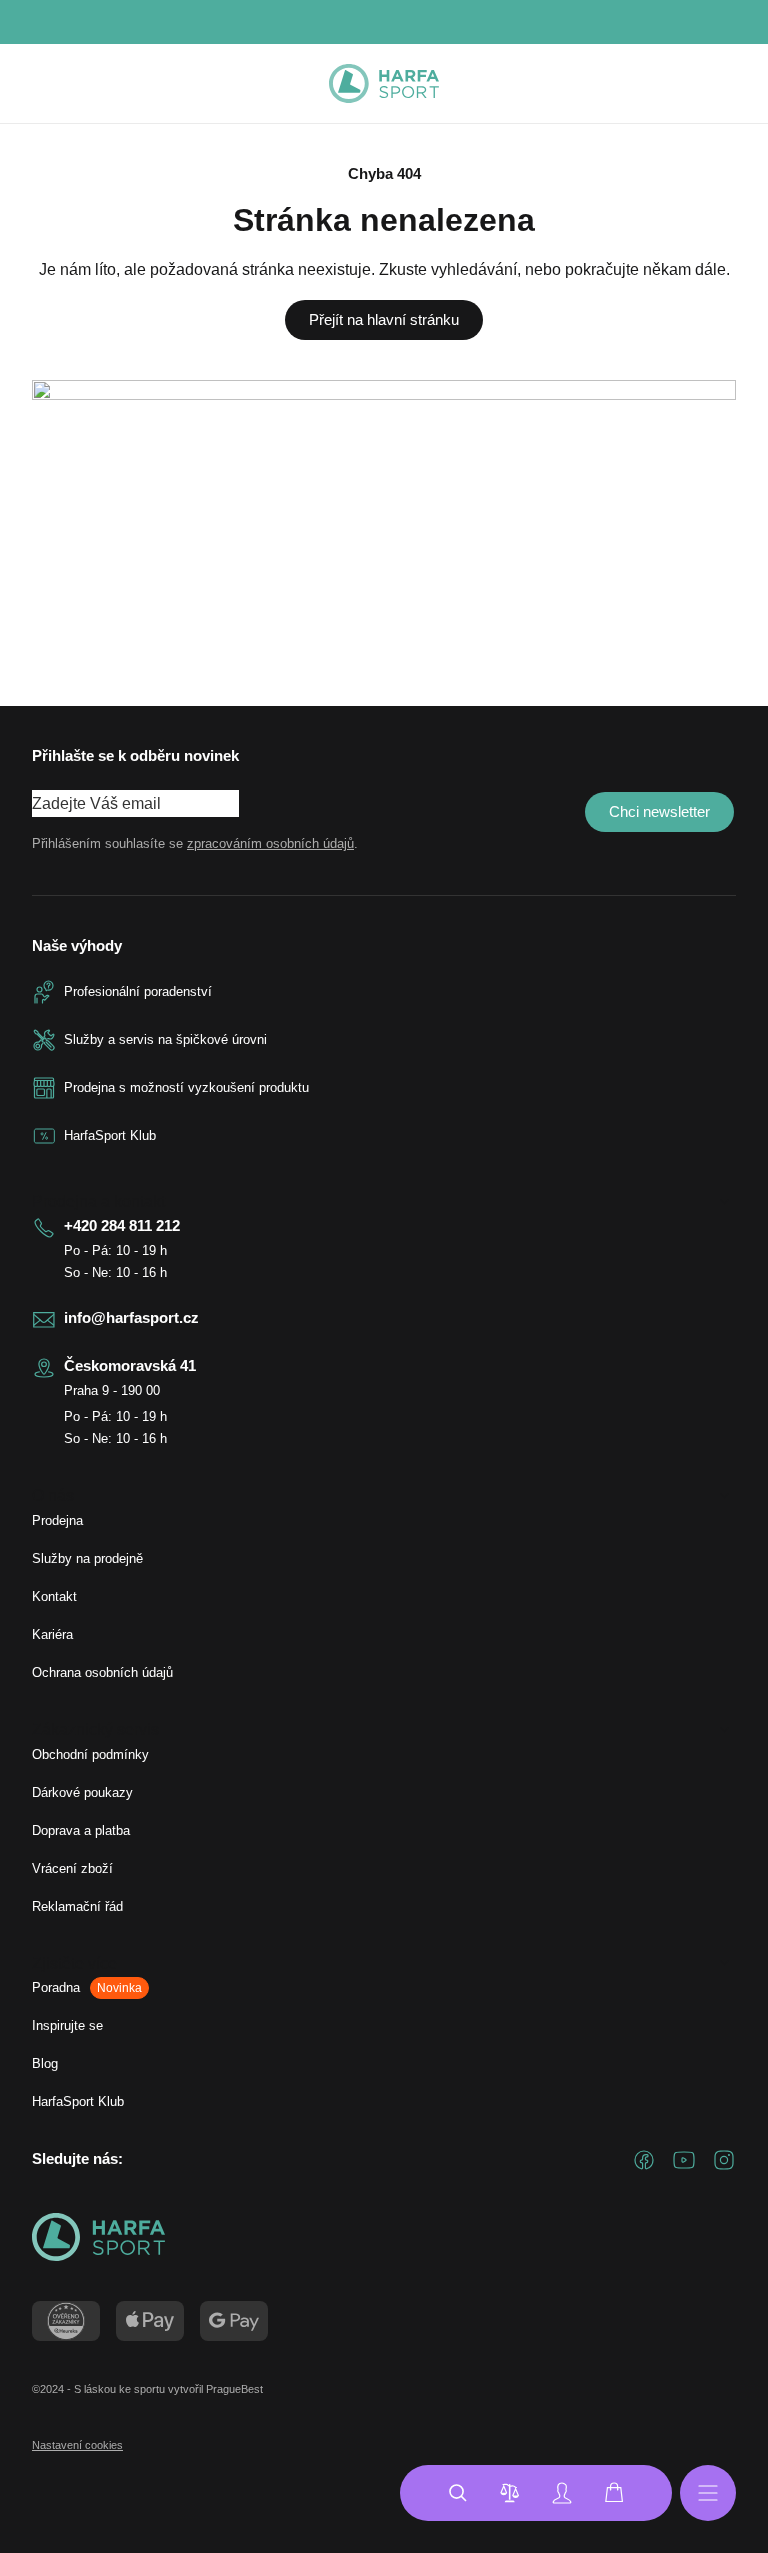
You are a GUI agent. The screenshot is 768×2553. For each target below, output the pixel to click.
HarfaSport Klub (78, 2101)
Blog (45, 2063)
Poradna (87, 1987)
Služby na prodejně (87, 1558)
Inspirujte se (67, 2025)
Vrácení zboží (72, 1868)
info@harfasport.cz (131, 1317)
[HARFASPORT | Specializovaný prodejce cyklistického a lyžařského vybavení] (384, 84)
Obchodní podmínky (90, 1754)
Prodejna (57, 1520)
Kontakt (54, 1596)
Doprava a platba (81, 1830)
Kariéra (52, 1634)
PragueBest (234, 2389)
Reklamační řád (77, 1906)
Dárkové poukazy (82, 1792)
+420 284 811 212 (122, 1225)
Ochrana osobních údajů (102, 1672)
